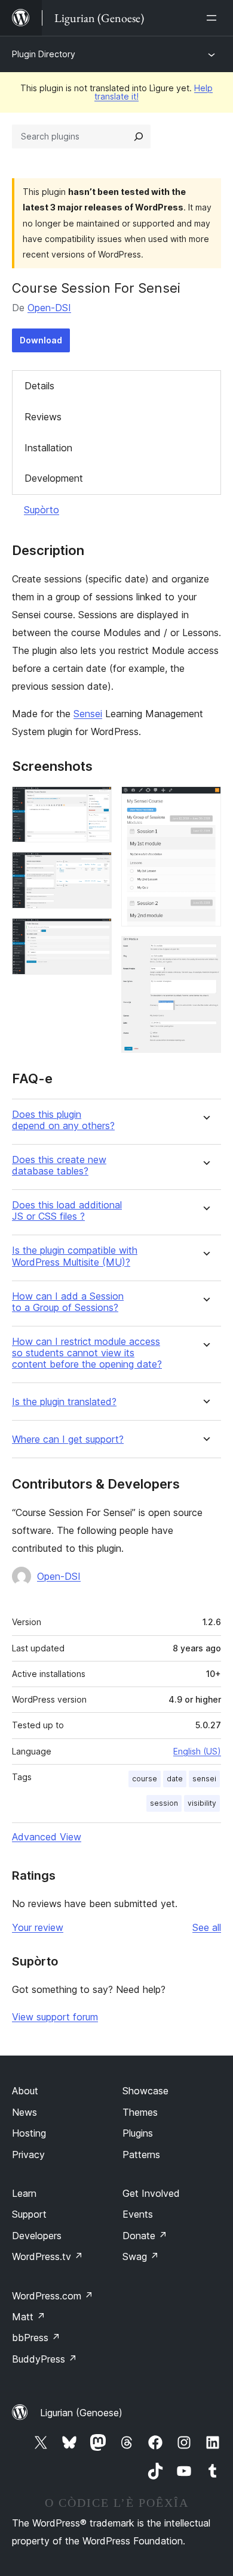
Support (29, 2214)
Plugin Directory (44, 54)
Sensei (88, 714)
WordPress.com (53, 2296)
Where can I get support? (68, 1439)
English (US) (197, 1751)
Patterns (141, 2155)
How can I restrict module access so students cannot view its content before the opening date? (87, 1353)
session (164, 1803)
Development (54, 478)
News (24, 2112)
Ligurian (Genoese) (81, 2413)
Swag (141, 2256)
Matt (29, 2317)
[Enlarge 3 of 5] (96, 934)
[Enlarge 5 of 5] (205, 952)
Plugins (138, 2133)
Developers (37, 2236)
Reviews (43, 417)
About (25, 2091)
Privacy (28, 2155)
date (175, 1779)
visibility (202, 1803)
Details (39, 386)
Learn (24, 2193)
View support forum (55, 2017)
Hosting (29, 2133)
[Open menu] (214, 18)
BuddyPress (45, 2359)
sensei (204, 1779)
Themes (140, 2112)
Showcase (145, 2091)
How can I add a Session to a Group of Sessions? (68, 1302)
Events (138, 2214)
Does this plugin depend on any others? (63, 1120)
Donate (145, 2236)
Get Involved (151, 2193)
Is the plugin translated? (64, 1402)
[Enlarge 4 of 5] (205, 802)
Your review (38, 1927)
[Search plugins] (139, 137)
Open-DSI (49, 308)
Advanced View (47, 1837)
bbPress (36, 2338)
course (145, 1779)
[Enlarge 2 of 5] (96, 868)
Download (41, 340)
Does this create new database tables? (59, 1165)
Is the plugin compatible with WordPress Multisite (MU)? (75, 1256)
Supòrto (42, 510)
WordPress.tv (47, 2256)
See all (207, 1927)
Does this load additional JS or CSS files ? (67, 1211)
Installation (48, 448)
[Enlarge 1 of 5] (96, 802)
